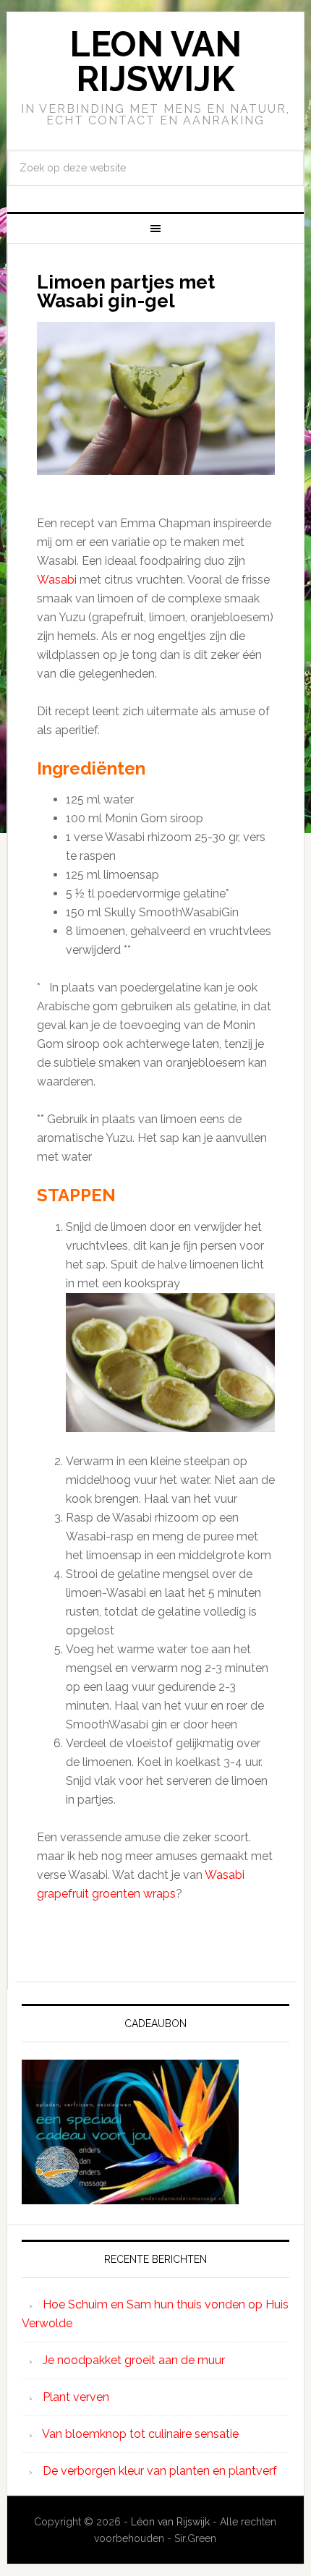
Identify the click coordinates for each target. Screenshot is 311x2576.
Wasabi (58, 580)
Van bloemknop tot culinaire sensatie (140, 2434)
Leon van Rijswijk (155, 61)
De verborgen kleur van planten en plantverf (160, 2471)
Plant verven (76, 2397)
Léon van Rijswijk (170, 2522)
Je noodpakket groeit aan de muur (134, 2360)
